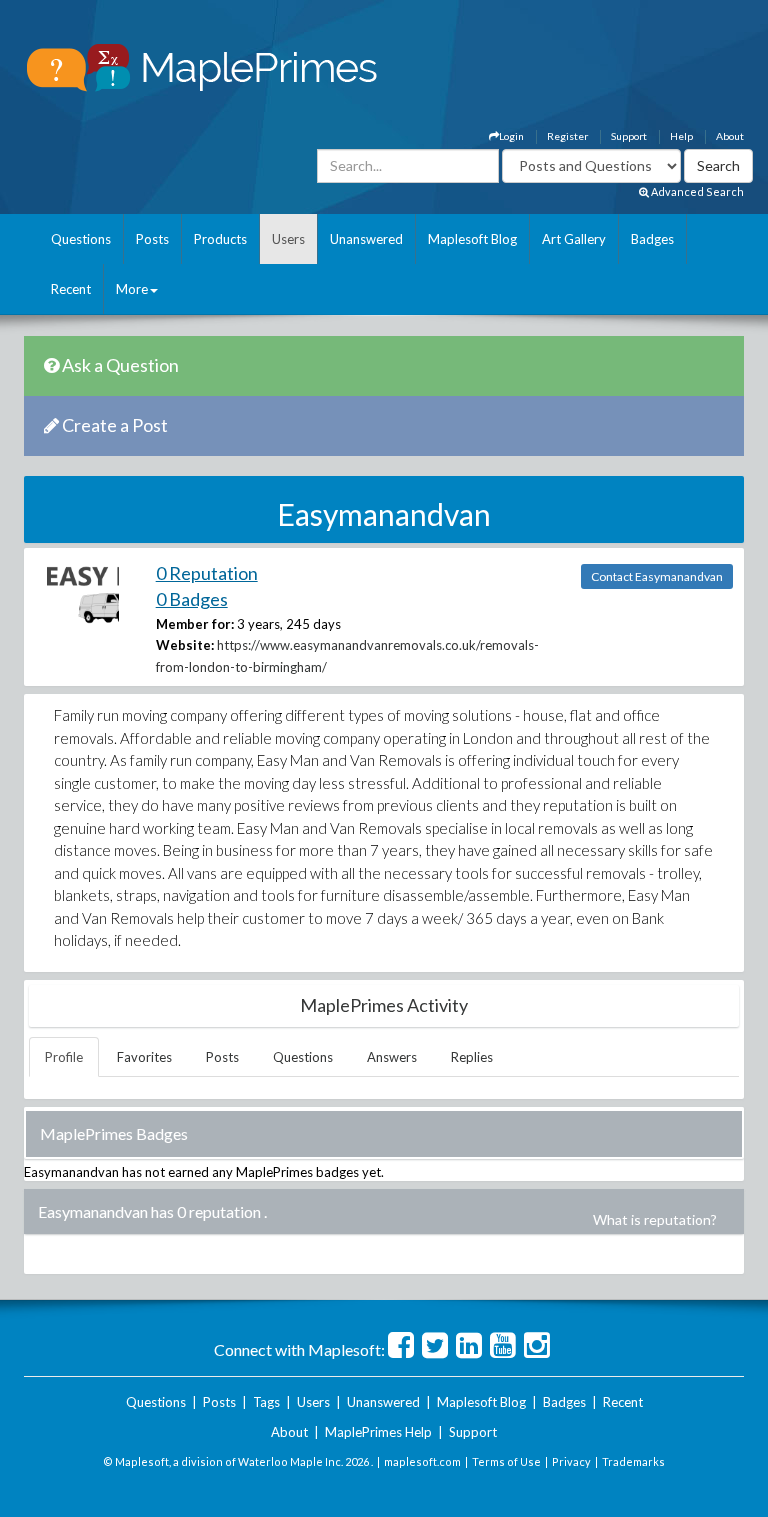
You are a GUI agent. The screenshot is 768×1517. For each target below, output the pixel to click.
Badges (652, 239)
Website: (185, 645)
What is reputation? (655, 1219)
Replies (472, 1057)
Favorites (144, 1057)
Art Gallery (574, 239)
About (730, 136)
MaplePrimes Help (378, 1432)
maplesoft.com (422, 1461)
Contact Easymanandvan (657, 576)
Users (288, 239)
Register (567, 136)
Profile (64, 1057)
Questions (81, 239)
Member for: (195, 624)
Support (629, 136)
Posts (152, 239)
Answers (392, 1057)
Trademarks (633, 1461)
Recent (71, 289)
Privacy (571, 1461)
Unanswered (366, 239)
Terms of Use (506, 1461)
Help (681, 136)
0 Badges (192, 599)
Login (511, 136)
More (132, 289)
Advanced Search (696, 191)
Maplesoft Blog (472, 239)
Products (220, 239)
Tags (266, 1402)
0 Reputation (207, 573)
